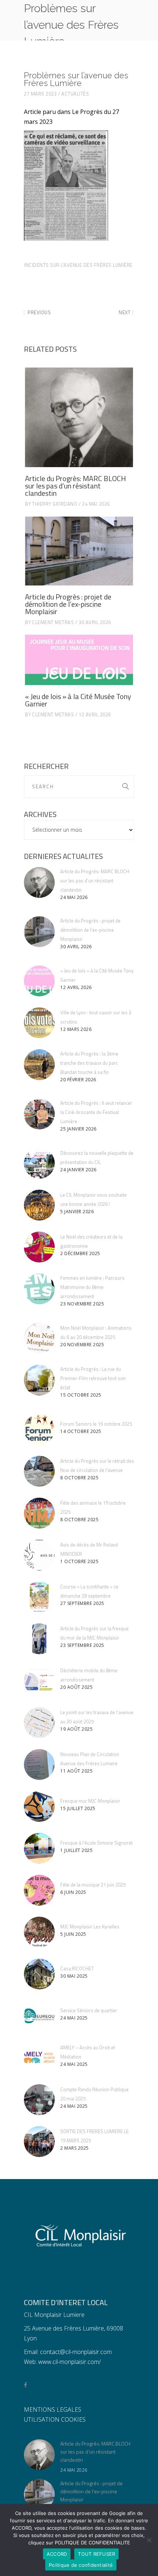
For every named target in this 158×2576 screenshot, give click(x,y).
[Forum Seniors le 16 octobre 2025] (39, 1429)
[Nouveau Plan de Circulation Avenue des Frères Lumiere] (39, 1764)
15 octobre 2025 (81, 1395)
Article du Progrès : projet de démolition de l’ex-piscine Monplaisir (68, 604)
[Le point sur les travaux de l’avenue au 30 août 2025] (39, 1723)
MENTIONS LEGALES (53, 2410)
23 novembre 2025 (82, 1304)
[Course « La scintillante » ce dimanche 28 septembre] (39, 1597)
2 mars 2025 (75, 2148)
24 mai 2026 (96, 504)
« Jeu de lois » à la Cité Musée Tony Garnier (78, 700)
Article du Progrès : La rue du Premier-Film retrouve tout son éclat (93, 1378)
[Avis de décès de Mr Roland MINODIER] (39, 1555)
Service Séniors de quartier (89, 2010)
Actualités (75, 94)
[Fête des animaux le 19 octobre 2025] (39, 1513)
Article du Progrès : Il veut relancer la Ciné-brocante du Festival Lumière (96, 1112)
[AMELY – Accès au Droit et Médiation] (39, 2058)
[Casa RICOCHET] (39, 1974)
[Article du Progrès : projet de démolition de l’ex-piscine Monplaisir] (79, 551)
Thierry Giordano (55, 504)
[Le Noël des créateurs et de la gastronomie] (39, 1247)
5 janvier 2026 (77, 1212)
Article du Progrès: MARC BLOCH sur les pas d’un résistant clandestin (76, 486)
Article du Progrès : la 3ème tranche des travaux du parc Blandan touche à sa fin (89, 1063)
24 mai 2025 (74, 2018)
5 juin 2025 (73, 1934)
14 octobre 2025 (81, 1431)
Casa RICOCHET (77, 1968)
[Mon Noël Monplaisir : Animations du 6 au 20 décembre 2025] (39, 1338)
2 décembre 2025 (80, 1253)
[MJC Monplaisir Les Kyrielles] (39, 1932)
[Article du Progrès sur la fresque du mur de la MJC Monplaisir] (39, 1639)
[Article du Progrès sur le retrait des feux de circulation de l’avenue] (39, 1471)
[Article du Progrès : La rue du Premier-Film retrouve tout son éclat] (39, 1380)
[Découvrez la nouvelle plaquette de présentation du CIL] (39, 1163)
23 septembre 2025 (82, 1645)
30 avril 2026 (95, 622)
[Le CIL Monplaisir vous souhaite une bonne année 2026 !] (39, 1205)
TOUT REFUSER (96, 2554)
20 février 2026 (78, 1080)
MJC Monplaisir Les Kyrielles (90, 1927)
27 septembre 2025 (82, 1603)
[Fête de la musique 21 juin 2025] (39, 1890)
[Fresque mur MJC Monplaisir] (39, 1806)
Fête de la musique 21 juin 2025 (93, 1885)
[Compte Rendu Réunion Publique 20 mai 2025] (39, 2100)
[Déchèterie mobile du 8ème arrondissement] (39, 1681)
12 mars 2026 (76, 1029)
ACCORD (57, 2554)
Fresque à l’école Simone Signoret (96, 1843)
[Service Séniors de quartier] (39, 2016)
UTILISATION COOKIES (55, 2419)
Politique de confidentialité (81, 2565)
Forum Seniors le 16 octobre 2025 (96, 1424)
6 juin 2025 (73, 1892)
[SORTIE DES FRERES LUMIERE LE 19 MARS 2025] (39, 2142)
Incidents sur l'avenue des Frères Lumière (78, 265)
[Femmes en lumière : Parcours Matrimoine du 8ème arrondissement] (39, 1289)
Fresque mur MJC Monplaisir (90, 1801)
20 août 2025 (76, 1687)
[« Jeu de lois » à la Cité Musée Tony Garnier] (79, 660)
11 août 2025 (76, 1771)
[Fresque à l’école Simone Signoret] (39, 1848)
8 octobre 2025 (79, 1478)
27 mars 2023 (40, 94)
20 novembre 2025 (82, 1345)
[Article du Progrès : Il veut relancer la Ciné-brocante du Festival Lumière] (39, 1114)
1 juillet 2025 (76, 1850)
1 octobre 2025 (79, 1561)
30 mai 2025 (74, 1976)
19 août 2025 (76, 1729)
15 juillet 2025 (78, 1808)
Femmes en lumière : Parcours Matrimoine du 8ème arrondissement (92, 1287)
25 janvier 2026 (78, 1129)
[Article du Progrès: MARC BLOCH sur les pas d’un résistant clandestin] (79, 417)
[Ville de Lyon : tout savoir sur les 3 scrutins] (39, 1023)
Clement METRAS (53, 622)
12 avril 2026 (95, 714)
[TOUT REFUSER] (149, 2540)
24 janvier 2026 (78, 1170)
